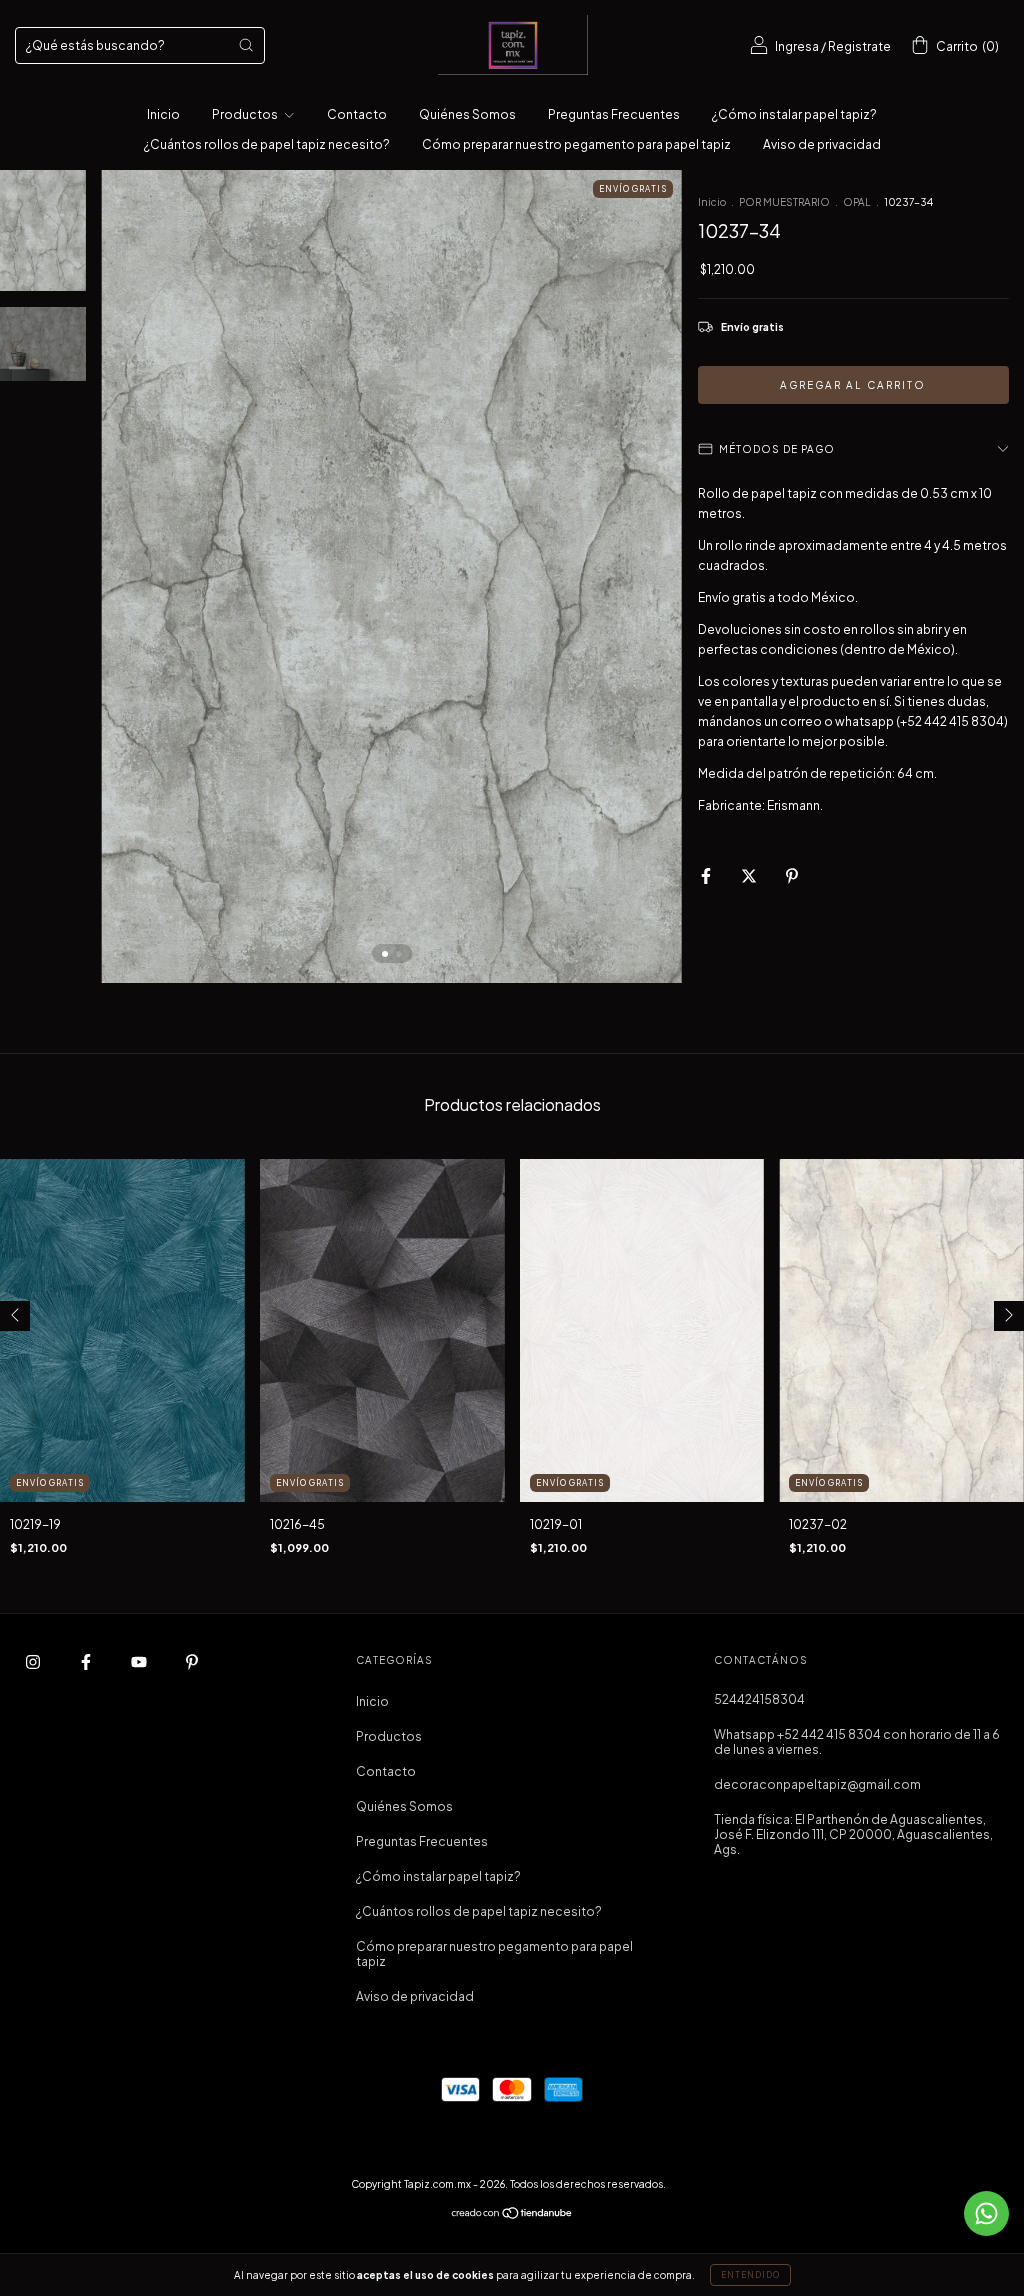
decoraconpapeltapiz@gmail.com (817, 1784)
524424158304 (759, 1699)
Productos (246, 114)
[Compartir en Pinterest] (792, 875)
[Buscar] (246, 45)
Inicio (163, 114)
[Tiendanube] (512, 2215)
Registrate (859, 46)
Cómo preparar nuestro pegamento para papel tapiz (576, 144)
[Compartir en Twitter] (750, 875)
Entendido (750, 2275)
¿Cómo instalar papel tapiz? (794, 114)
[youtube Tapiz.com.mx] (140, 1661)
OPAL (857, 202)
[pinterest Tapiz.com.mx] (192, 1661)
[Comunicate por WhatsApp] (986, 2213)
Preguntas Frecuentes (614, 114)
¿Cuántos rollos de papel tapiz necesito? (267, 144)
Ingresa (797, 46)
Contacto (357, 114)
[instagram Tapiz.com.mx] (34, 1661)
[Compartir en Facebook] (707, 875)
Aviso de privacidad (822, 144)
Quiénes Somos (467, 114)
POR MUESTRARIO (784, 202)
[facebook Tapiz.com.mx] (87, 1661)
